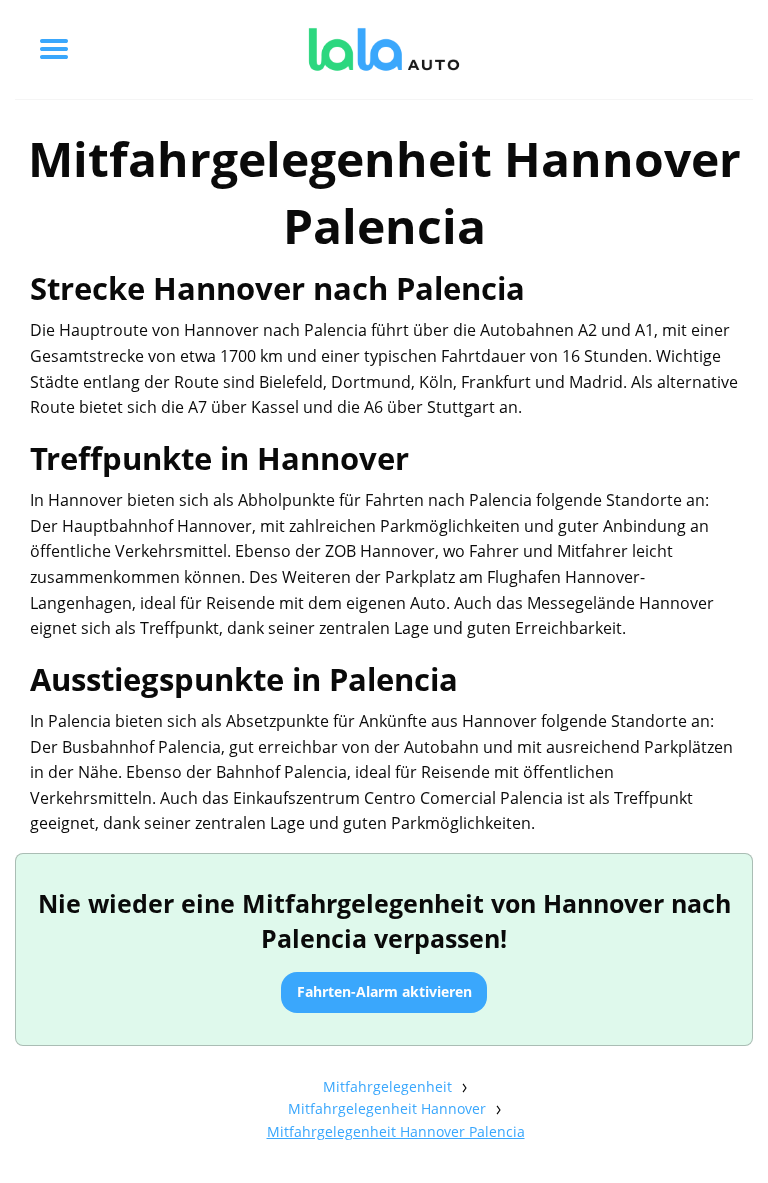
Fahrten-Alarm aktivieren (384, 991)
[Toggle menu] (54, 49)
